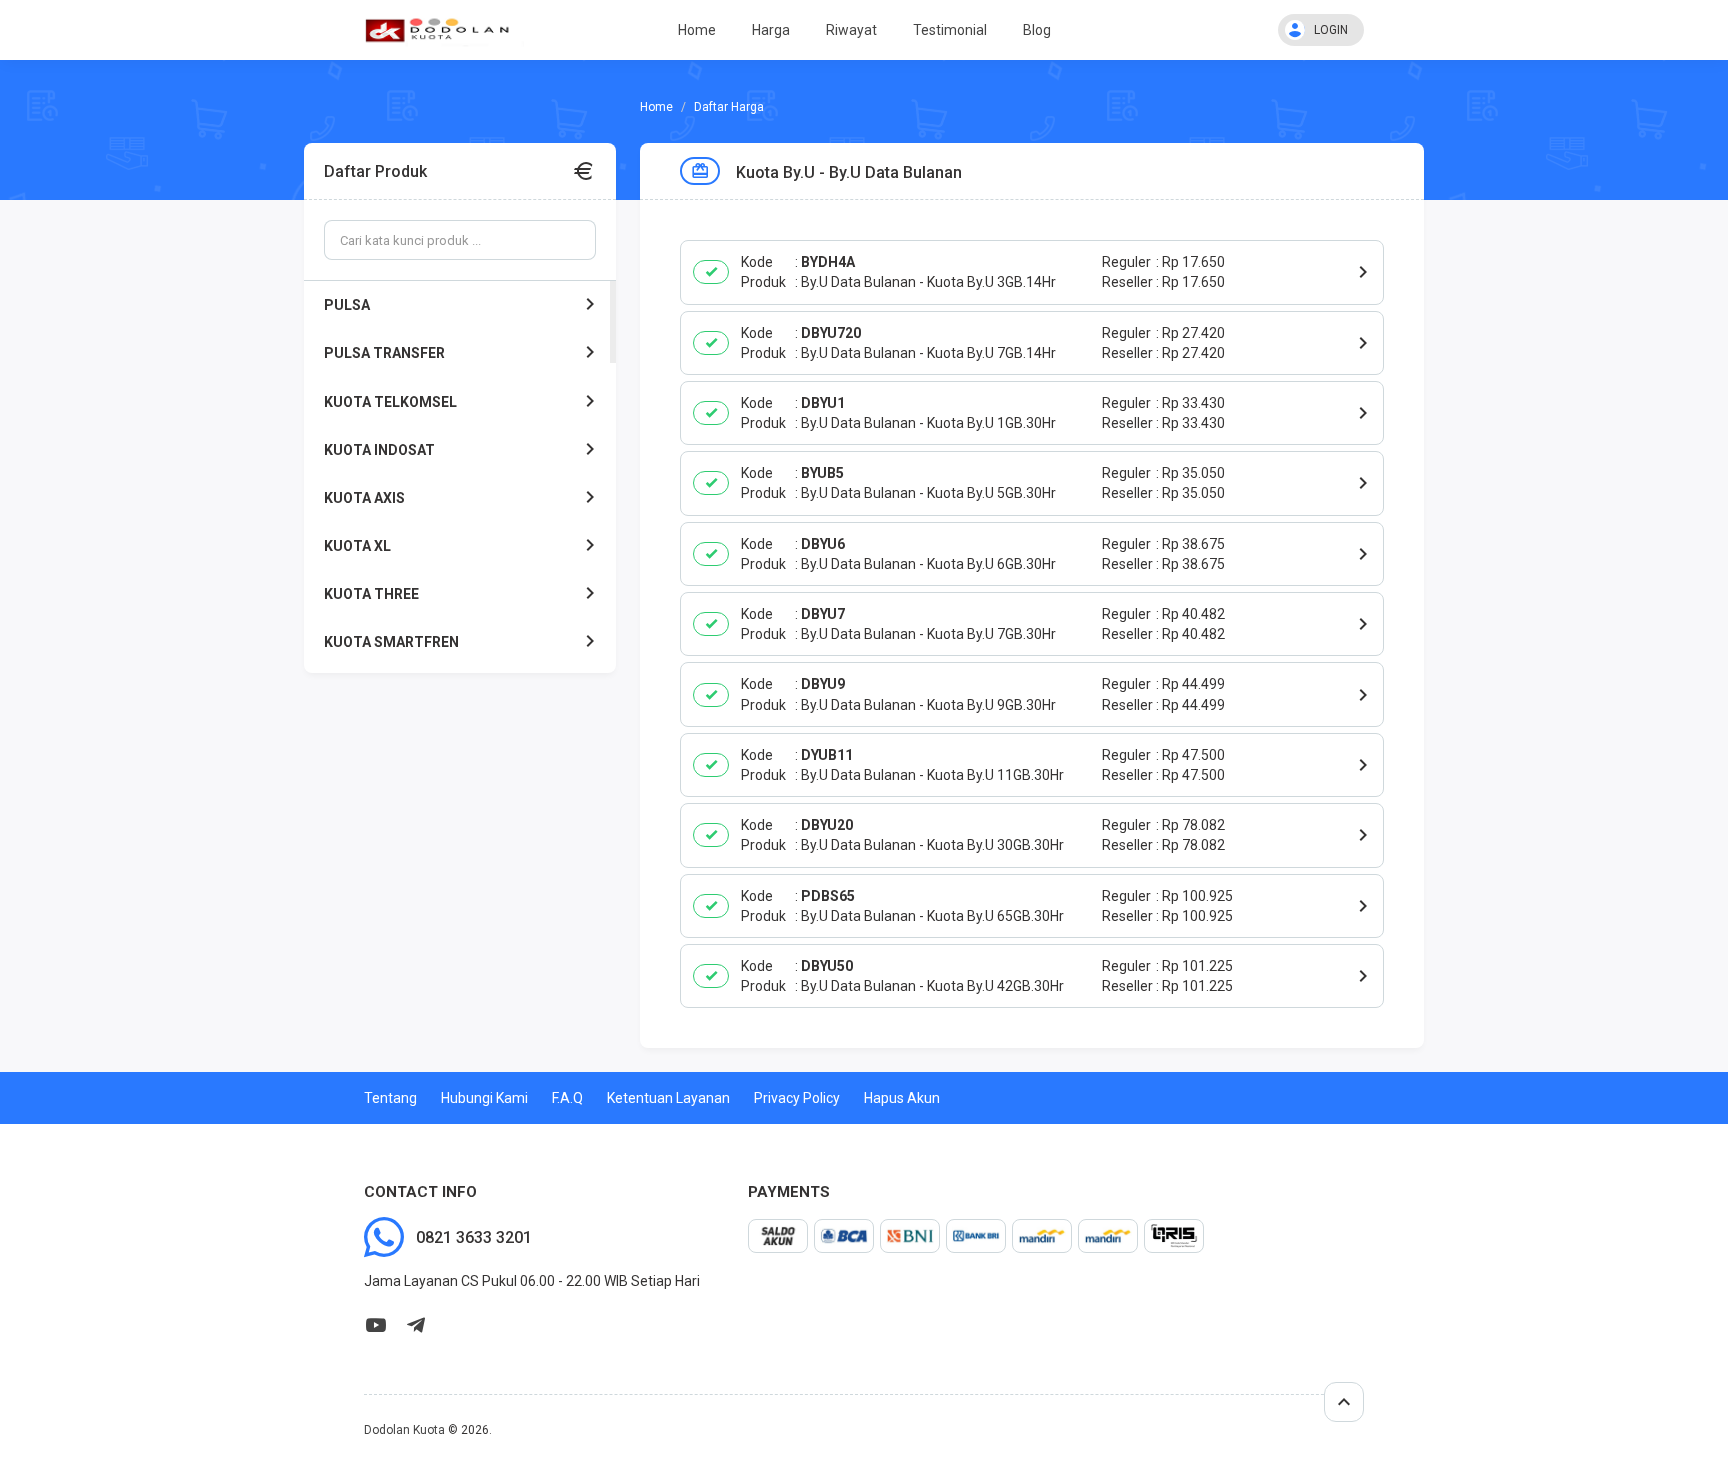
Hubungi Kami (484, 1098)
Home (697, 30)
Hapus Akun (902, 1098)
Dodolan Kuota (404, 1430)
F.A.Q (567, 1098)
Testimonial (950, 30)
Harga (771, 30)
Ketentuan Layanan (668, 1098)
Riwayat (851, 30)
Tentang (390, 1098)
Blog (1037, 30)
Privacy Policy (797, 1098)
